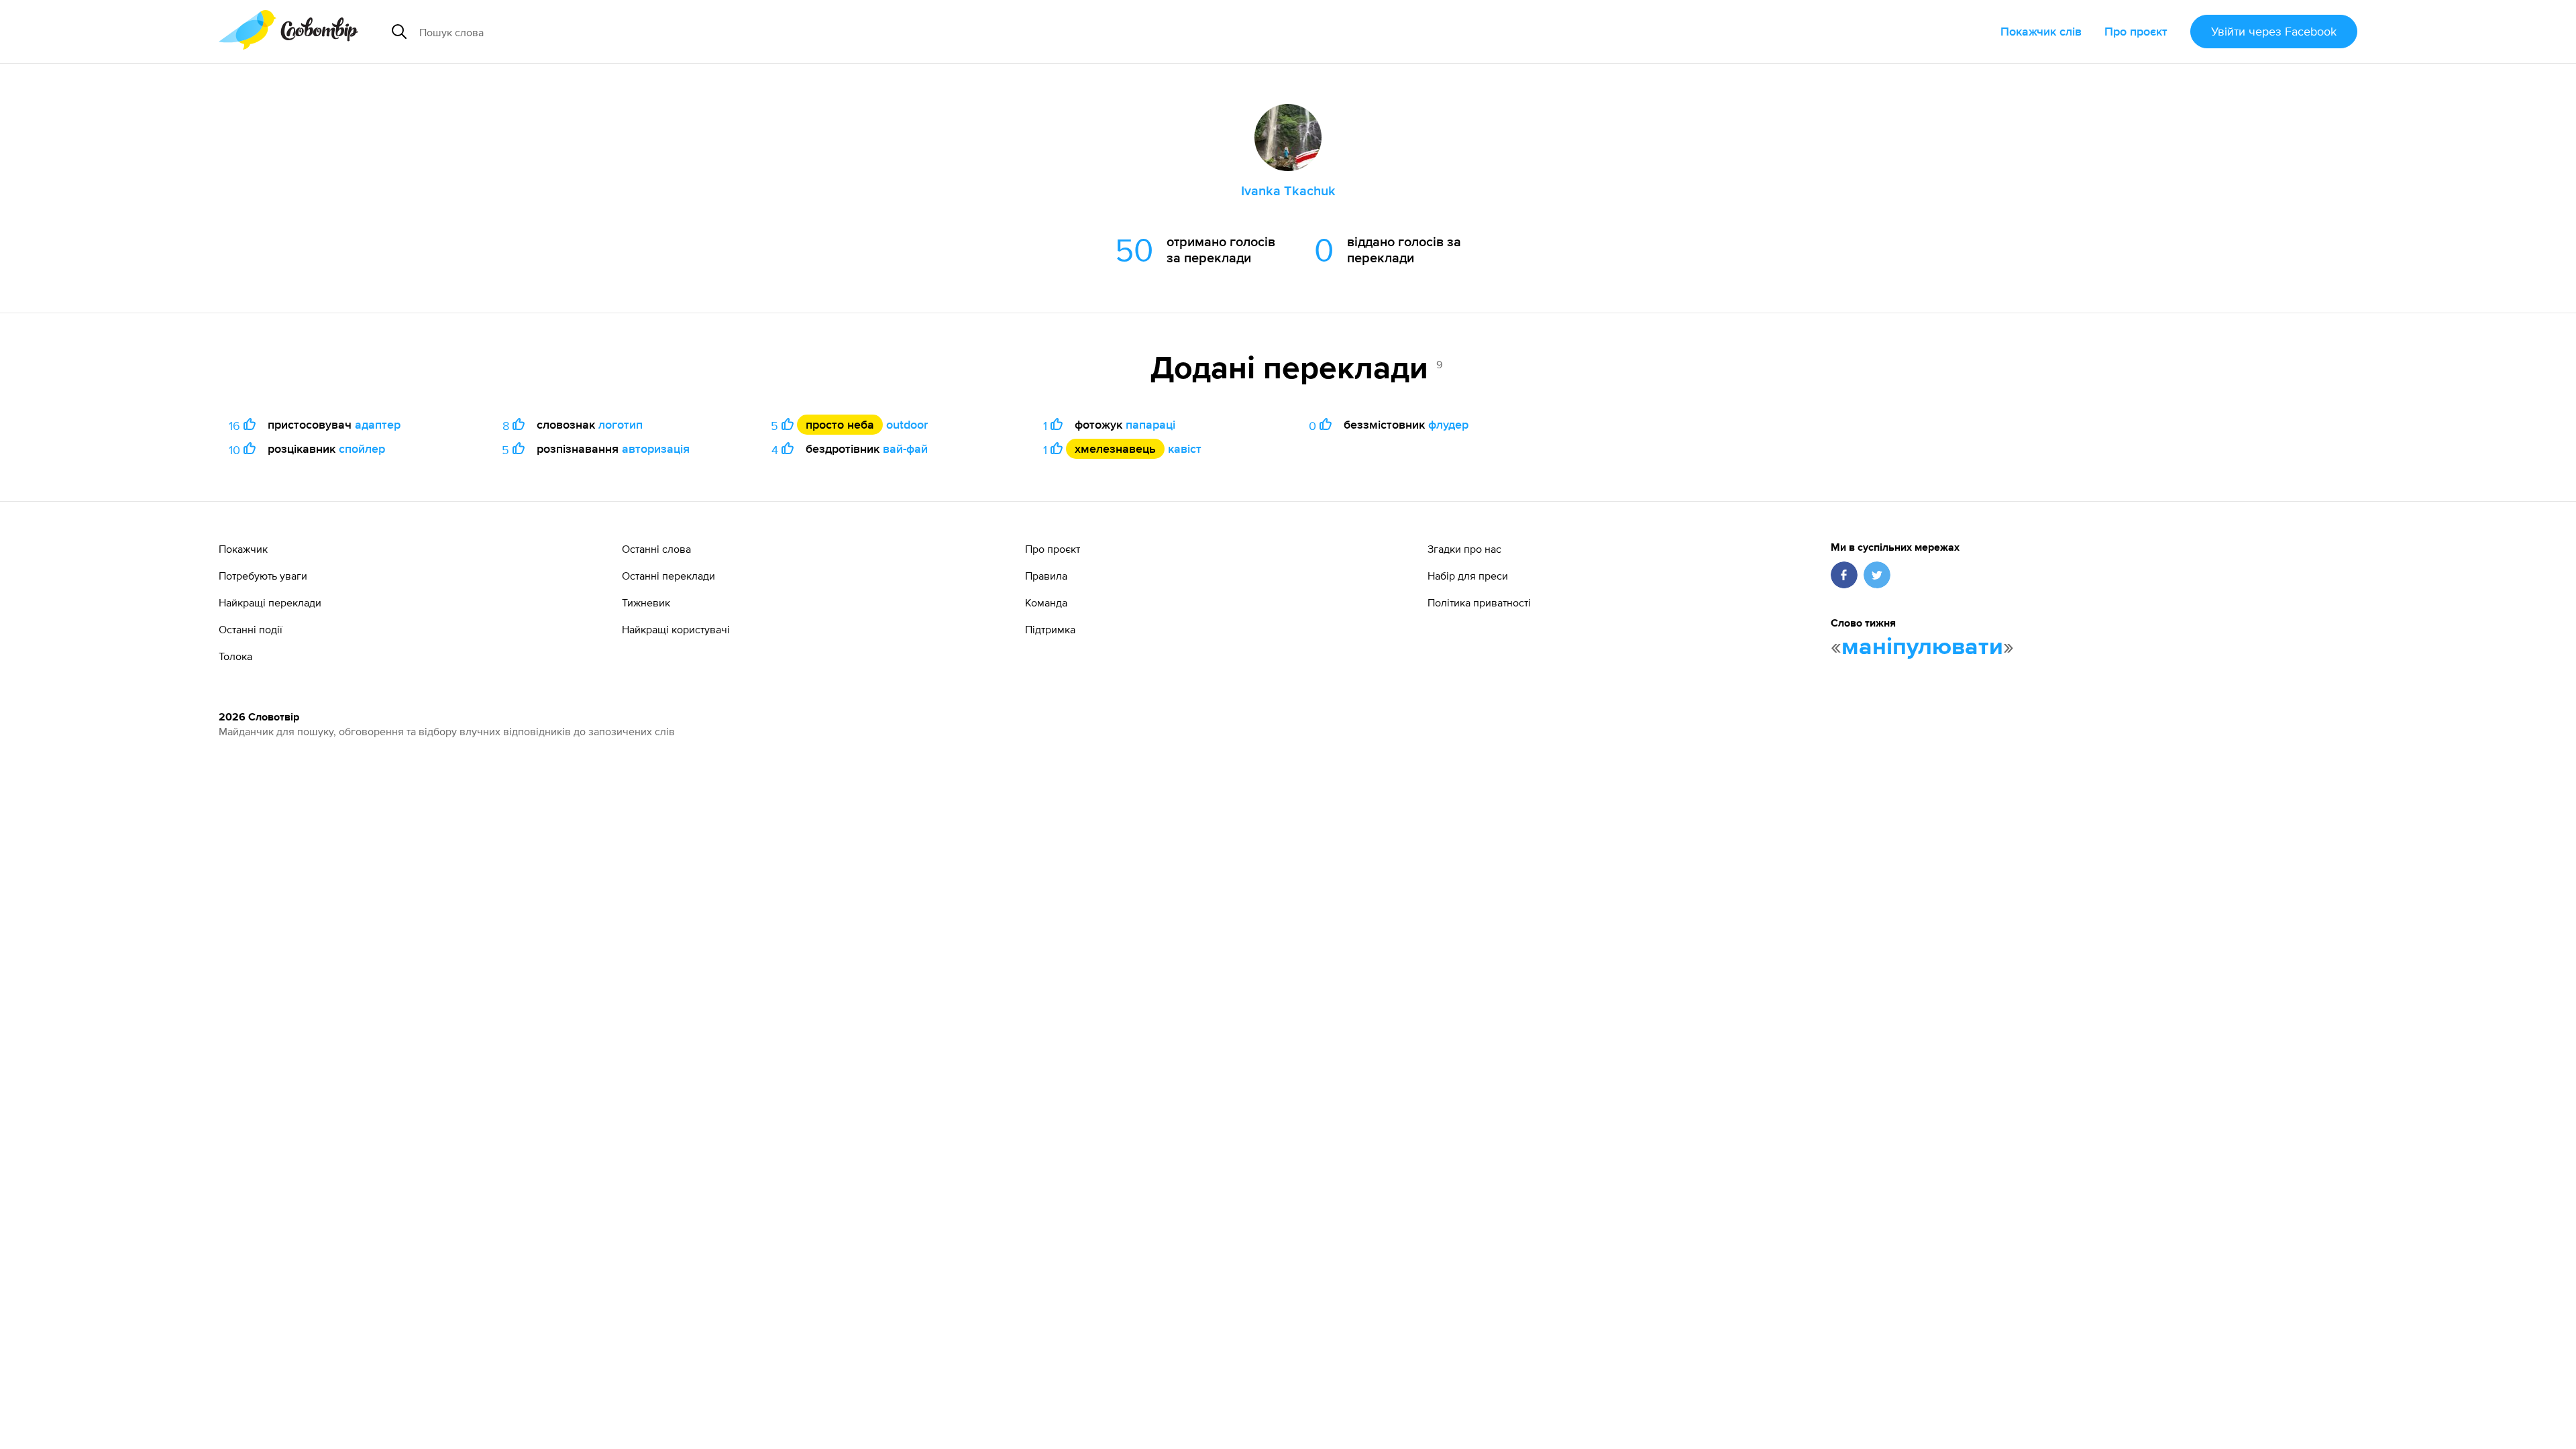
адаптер (378, 424)
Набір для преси (1468, 576)
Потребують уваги (263, 576)
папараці (1150, 424)
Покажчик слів (2041, 31)
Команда (1046, 602)
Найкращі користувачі (676, 629)
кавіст (1185, 448)
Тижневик (646, 602)
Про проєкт (2136, 31)
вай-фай (905, 448)
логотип (621, 424)
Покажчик (243, 549)
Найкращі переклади (270, 602)
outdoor (907, 424)
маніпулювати (1922, 647)
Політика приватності (1479, 602)
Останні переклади (668, 576)
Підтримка (1050, 629)
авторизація (656, 448)
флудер (1448, 424)
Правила (1046, 576)
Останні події (251, 629)
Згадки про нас (1464, 549)
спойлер (362, 448)
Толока (235, 656)
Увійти (2274, 31)
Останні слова (656, 549)
